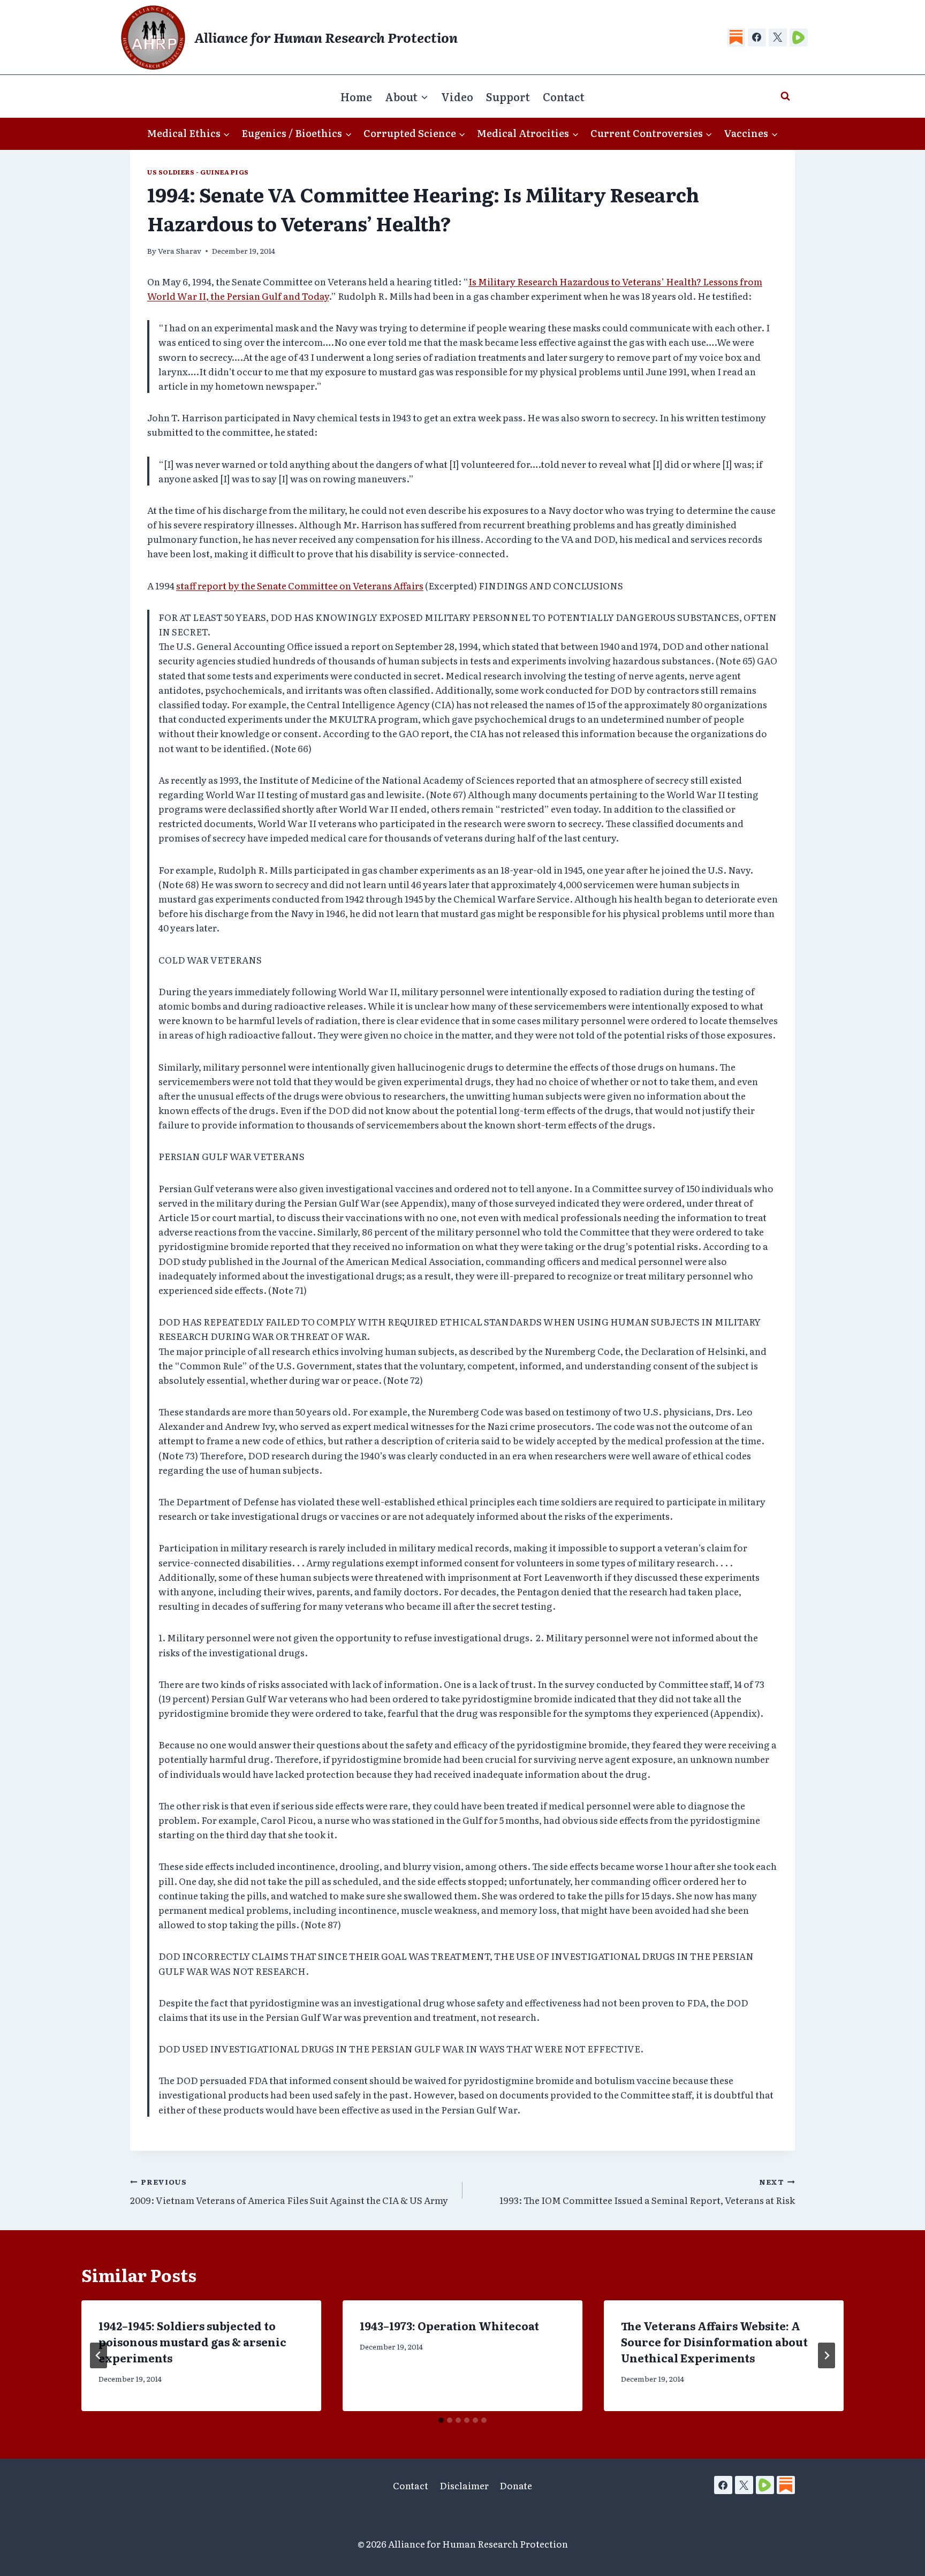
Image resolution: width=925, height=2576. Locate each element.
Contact (564, 96)
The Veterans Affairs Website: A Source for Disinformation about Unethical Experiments (714, 2342)
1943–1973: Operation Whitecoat (449, 2325)
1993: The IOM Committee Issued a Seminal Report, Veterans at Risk (647, 2191)
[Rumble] (799, 37)
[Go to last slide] (98, 2355)
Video (457, 96)
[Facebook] (757, 37)
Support (508, 96)
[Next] (827, 2355)
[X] (778, 37)
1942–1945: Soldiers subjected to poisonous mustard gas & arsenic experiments (192, 2342)
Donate (516, 2485)
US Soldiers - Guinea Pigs (198, 172)
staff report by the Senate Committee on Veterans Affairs (300, 585)
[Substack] (736, 37)
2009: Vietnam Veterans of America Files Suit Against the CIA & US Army (289, 2191)
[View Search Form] (785, 96)
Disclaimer (464, 2485)
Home (356, 96)
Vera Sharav (180, 251)
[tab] (441, 2420)
